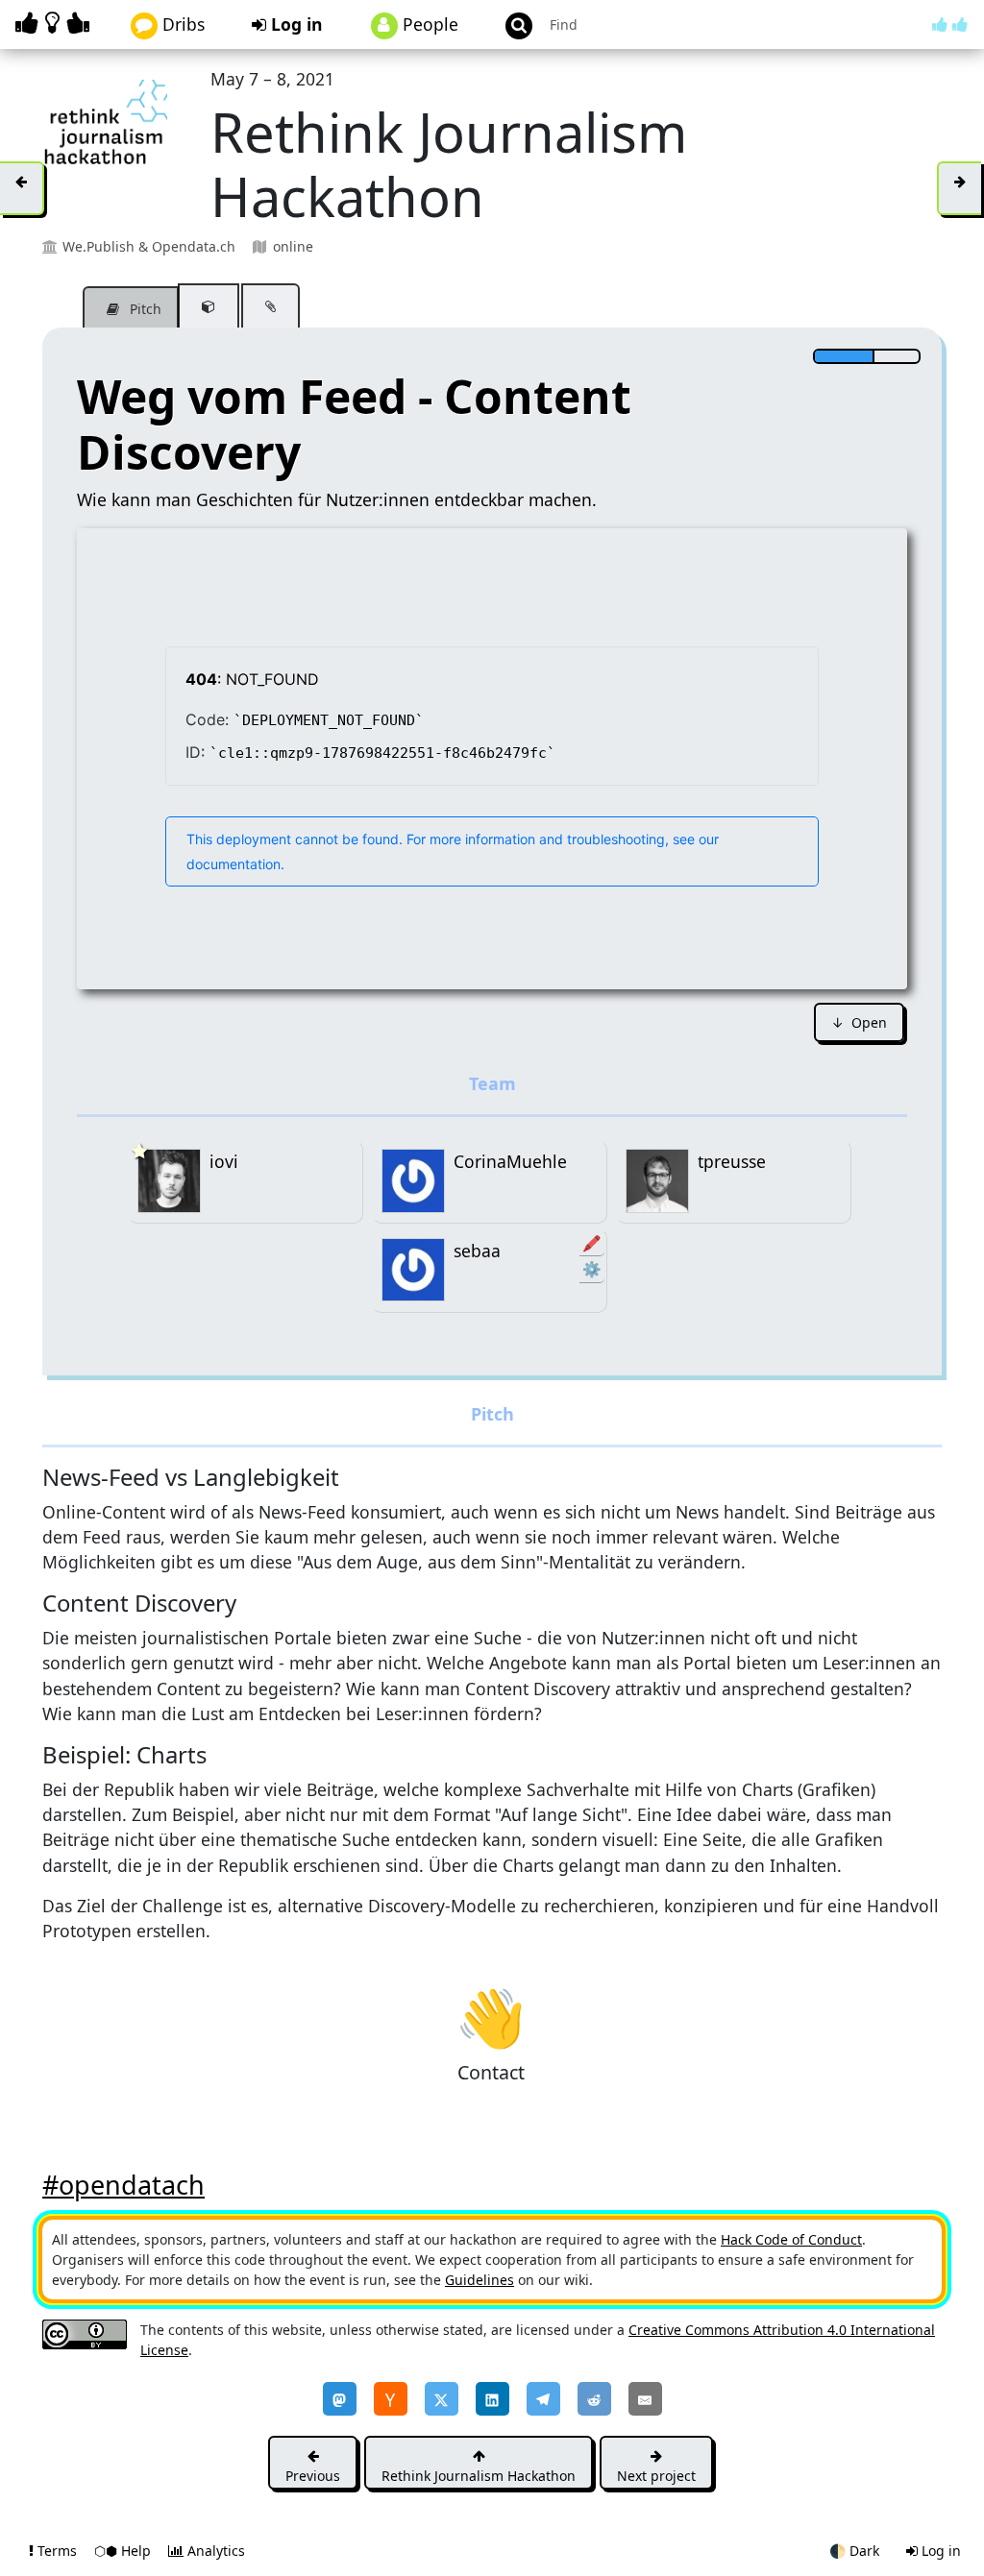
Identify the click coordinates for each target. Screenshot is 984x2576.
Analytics (214, 2551)
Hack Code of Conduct (791, 2239)
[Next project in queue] (959, 188)
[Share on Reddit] (594, 2399)
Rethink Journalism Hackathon (479, 2476)
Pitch (144, 309)
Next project (656, 2476)
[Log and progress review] (271, 306)
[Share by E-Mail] (645, 2399)
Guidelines (480, 2280)
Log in (295, 24)
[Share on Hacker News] (391, 2399)
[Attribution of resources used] (209, 306)
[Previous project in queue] (22, 188)
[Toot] (340, 2399)
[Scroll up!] (950, 24)
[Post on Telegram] (543, 2399)
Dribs (181, 24)
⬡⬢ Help (124, 2551)
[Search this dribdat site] (510, 24)
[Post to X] (442, 2399)
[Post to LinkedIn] (492, 2399)
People (428, 24)
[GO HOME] (56, 23)
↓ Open (859, 1022)
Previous (313, 2476)
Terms (57, 2551)
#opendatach (123, 2185)
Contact (491, 2016)
